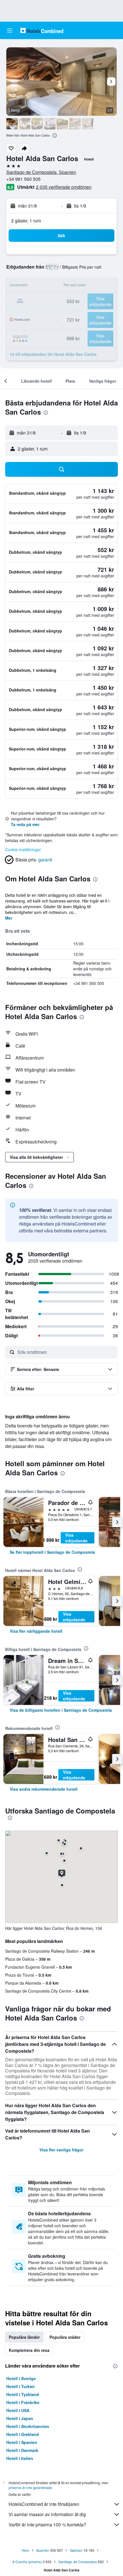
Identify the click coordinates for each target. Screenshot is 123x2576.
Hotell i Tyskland (23, 2394)
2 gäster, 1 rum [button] (26, 221)
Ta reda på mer (25, 824)
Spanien (43, 2550)
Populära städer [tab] (65, 2337)
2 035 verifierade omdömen (64, 187)
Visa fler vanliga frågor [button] (61, 2150)
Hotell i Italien (20, 2458)
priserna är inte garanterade (30, 2487)
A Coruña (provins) (27, 2562)
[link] (52, 1552)
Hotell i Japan (20, 2418)
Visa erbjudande (76, 1538)
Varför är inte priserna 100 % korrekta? (47, 2525)
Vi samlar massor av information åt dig (47, 2514)
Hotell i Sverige (21, 2378)
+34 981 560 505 (23, 179)
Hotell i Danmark (22, 2450)
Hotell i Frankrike (23, 2402)
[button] (10, 31)
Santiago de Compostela (78, 2562)
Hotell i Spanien (22, 2442)
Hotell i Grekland (23, 2434)
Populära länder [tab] (24, 2337)
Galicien (76, 2550)
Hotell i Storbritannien (28, 2426)
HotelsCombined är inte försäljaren (44, 2504)
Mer (9, 918)
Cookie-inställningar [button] (23, 849)
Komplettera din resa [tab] (29, 2350)
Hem (25, 2550)
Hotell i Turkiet (20, 2386)
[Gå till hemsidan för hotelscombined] (42, 30)
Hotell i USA (18, 2410)
